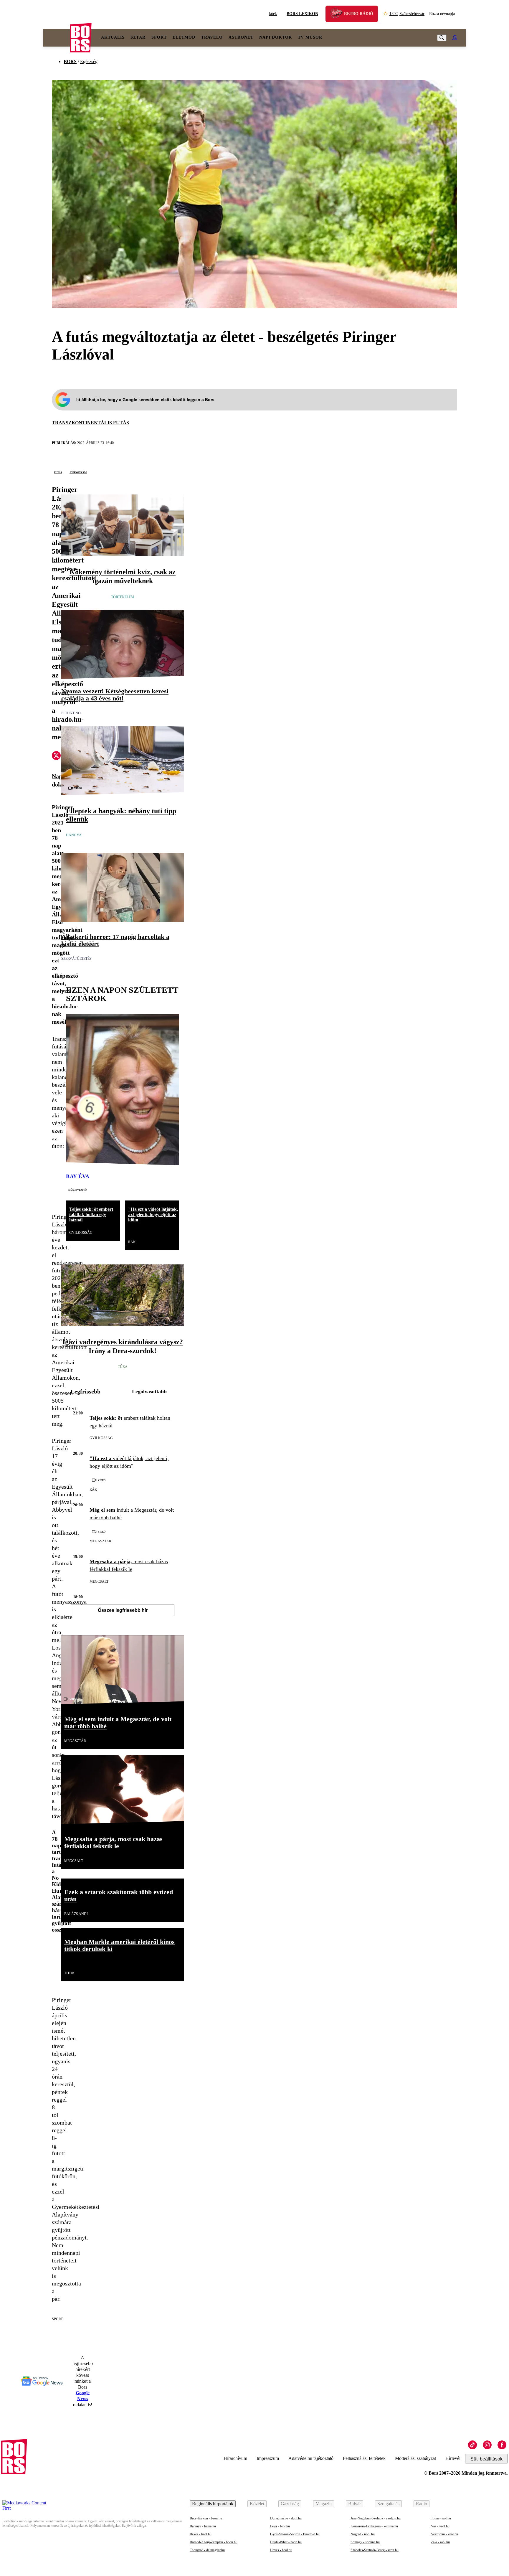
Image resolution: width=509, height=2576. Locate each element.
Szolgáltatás (388, 2504)
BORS (70, 61)
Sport (159, 37)
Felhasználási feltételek (364, 2458)
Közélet (257, 2504)
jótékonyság (78, 472)
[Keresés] (442, 38)
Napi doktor (276, 37)
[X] (56, 756)
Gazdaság (290, 2504)
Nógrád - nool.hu (363, 2534)
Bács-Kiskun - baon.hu (206, 2518)
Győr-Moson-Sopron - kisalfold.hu (295, 2534)
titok (70, 1973)
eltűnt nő (71, 713)
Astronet (241, 37)
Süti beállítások (486, 2459)
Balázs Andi (76, 1914)
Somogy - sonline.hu (365, 2542)
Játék (273, 14)
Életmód (184, 37)
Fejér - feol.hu (280, 2526)
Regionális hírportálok (213, 2504)
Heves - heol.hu (281, 2550)
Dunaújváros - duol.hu (286, 2518)
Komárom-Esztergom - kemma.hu (374, 2526)
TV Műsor (310, 37)
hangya (74, 835)
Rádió (422, 2504)
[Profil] (455, 38)
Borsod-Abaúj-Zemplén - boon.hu (214, 2542)
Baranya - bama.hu (203, 2526)
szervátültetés (76, 959)
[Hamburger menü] (57, 38)
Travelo (212, 37)
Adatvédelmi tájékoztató (311, 2458)
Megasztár (100, 1541)
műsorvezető (77, 1190)
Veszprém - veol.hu (444, 2534)
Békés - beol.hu (201, 2534)
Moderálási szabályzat (415, 2458)
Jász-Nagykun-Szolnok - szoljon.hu (376, 2518)
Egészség (89, 61)
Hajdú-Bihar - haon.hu (286, 2542)
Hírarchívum (235, 2458)
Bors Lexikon (302, 14)
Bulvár (355, 2504)
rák (132, 1242)
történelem (123, 597)
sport (57, 2319)
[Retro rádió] (338, 15)
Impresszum (268, 2458)
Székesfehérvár (407, 14)
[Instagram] (487, 2445)
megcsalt (99, 1581)
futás (58, 472)
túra (123, 1367)
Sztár (138, 37)
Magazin (324, 2504)
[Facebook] (502, 2445)
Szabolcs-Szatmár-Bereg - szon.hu (375, 2550)
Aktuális (113, 37)
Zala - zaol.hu (440, 2542)
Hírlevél (453, 2458)
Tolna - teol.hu (441, 2518)
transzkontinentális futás (90, 423)
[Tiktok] (472, 2445)
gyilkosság (81, 1233)
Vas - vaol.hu (440, 2526)
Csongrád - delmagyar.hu (207, 2550)
